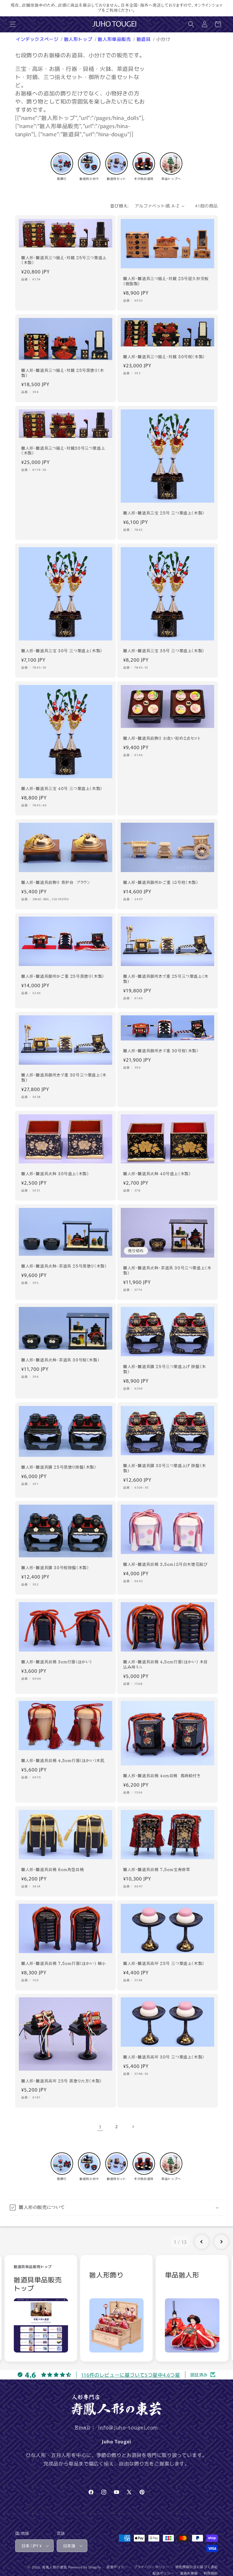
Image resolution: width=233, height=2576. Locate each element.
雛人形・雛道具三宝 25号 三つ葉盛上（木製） (164, 513)
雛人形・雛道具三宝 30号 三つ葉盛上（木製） (62, 651)
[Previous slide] (202, 2242)
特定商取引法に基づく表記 (197, 2567)
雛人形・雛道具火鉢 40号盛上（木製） (157, 1174)
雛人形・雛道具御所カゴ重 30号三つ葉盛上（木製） (64, 1078)
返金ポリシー (117, 2567)
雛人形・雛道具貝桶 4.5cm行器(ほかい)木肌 (63, 1761)
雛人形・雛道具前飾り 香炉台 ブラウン (56, 883)
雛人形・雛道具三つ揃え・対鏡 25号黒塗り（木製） (63, 373)
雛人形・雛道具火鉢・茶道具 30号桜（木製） (60, 1360)
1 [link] (100, 2127)
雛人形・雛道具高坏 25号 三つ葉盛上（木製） (164, 1964)
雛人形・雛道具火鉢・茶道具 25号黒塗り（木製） (64, 1266)
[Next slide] (221, 2242)
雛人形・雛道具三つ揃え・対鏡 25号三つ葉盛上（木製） (64, 260)
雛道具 (144, 39)
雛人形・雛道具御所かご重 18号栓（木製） (161, 883)
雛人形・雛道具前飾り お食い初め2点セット (162, 738)
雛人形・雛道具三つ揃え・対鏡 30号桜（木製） (164, 357)
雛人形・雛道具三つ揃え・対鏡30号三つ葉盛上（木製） (63, 451)
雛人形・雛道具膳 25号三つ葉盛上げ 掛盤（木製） (165, 1369)
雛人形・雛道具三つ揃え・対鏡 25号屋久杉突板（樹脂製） (166, 281)
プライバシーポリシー (152, 2567)
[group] (41, 2308)
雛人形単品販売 (115, 39)
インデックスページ (38, 39)
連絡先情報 (189, 2573)
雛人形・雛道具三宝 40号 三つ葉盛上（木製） (62, 789)
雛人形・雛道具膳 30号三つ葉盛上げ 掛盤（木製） (165, 1468)
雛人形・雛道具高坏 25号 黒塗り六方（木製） (62, 2081)
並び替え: (119, 206)
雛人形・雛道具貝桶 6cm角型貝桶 (52, 1870)
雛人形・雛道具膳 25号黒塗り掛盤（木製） (59, 1467)
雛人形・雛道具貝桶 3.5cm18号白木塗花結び (165, 1564)
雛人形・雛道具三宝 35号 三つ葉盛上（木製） (164, 651)
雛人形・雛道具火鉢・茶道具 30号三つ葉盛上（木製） (167, 1270)
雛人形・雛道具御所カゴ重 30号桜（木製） (161, 1051)
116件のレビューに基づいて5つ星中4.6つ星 (131, 2375)
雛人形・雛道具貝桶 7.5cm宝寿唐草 (157, 1870)
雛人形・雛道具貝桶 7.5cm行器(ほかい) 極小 (64, 1964)
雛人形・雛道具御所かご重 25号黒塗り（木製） (63, 976)
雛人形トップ (79, 39)
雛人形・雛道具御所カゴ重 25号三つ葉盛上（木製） (166, 979)
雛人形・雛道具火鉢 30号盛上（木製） (55, 1174)
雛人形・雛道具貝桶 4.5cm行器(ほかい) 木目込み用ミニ (165, 1664)
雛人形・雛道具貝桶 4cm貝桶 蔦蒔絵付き (162, 1776)
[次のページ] (133, 2127)
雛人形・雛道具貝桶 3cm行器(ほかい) (57, 1662)
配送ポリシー (163, 2573)
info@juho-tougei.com (128, 2428)
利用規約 (211, 2573)
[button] (13, 24)
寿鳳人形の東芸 (55, 2567)
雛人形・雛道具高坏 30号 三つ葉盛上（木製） (164, 2057)
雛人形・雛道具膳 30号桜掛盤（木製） (55, 1568)
